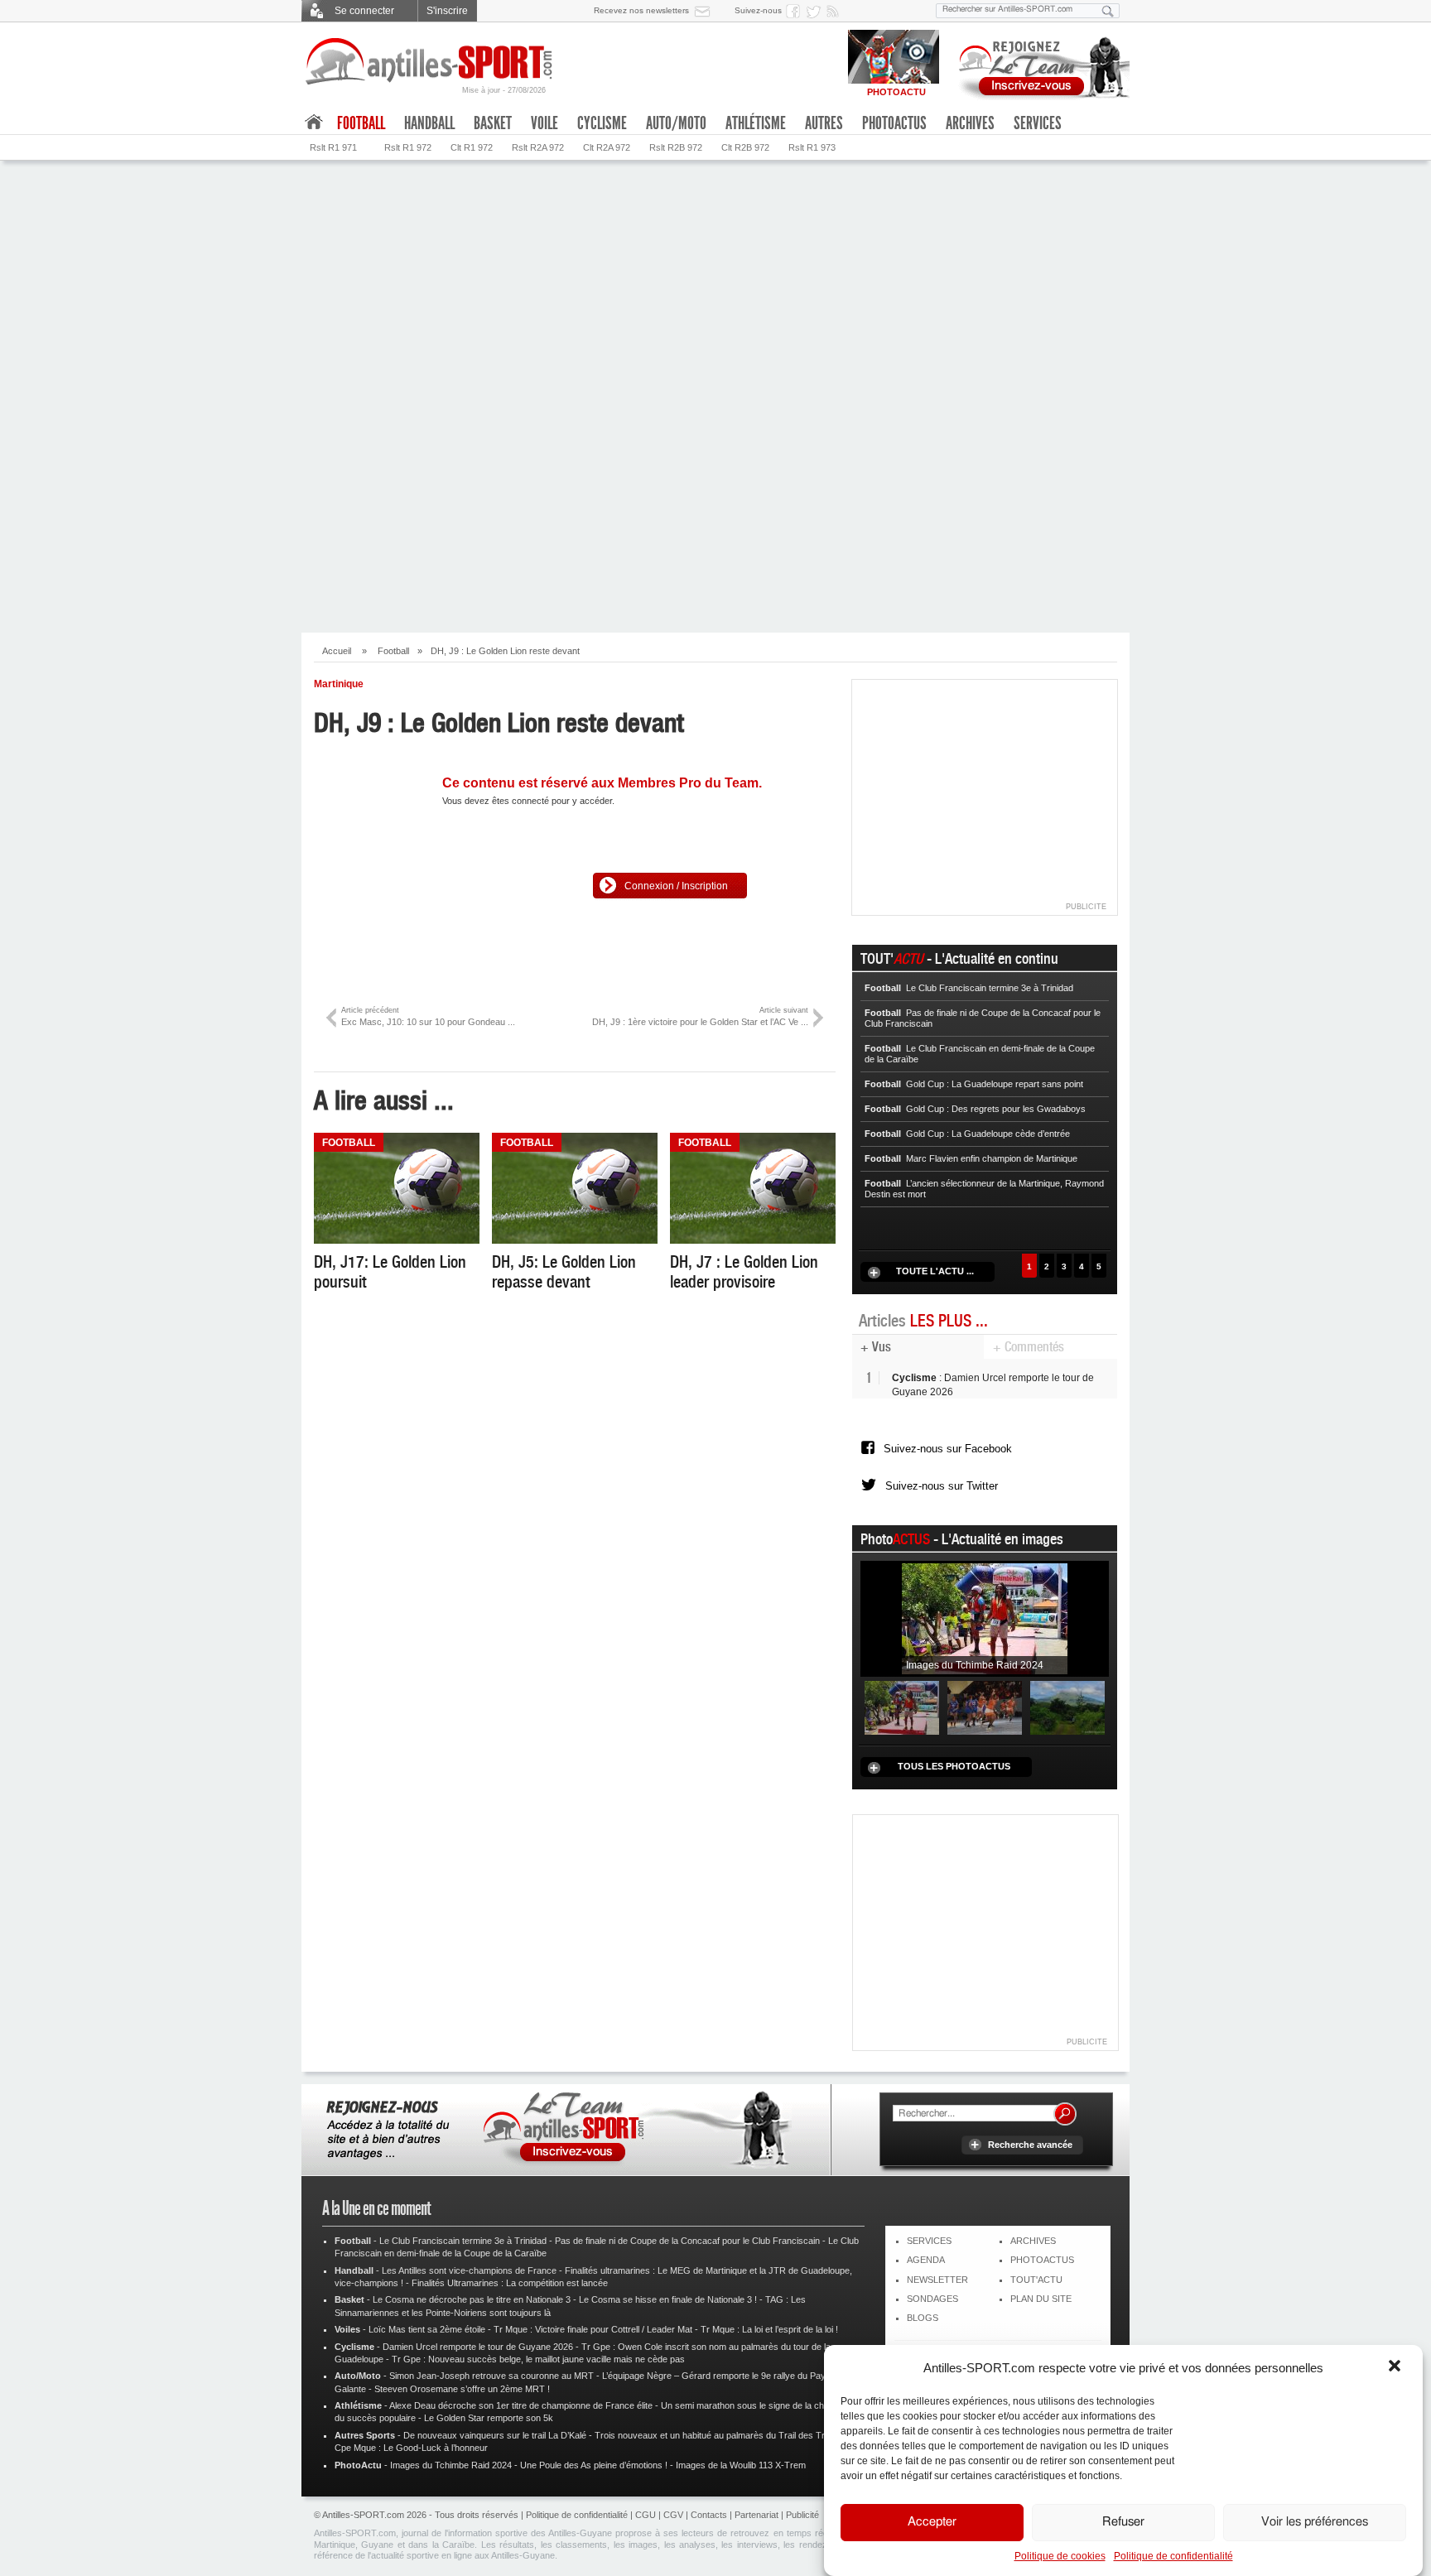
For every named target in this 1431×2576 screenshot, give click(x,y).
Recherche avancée (1030, 2145)
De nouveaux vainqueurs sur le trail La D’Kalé (495, 2435)
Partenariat (756, 2515)
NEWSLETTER (937, 2280)
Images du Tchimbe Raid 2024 (451, 2465)
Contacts (709, 2515)
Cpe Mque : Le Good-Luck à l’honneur (411, 2448)
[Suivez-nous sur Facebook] (796, 11)
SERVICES (929, 2241)
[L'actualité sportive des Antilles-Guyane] (430, 62)
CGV (673, 2515)
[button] (1396, 2367)
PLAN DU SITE (1041, 2299)
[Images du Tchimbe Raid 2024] (985, 1619)
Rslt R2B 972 (676, 147)
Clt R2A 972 (607, 147)
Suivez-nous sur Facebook (948, 1449)
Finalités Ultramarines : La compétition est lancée (510, 2283)
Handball (429, 123)
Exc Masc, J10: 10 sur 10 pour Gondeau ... (428, 1016)
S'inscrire (447, 11)
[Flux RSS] (836, 11)
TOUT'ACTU (1036, 2280)
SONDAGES (932, 2299)
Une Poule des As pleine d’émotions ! (594, 2465)
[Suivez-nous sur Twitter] (816, 11)
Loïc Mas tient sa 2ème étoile (427, 2329)
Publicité (802, 2515)
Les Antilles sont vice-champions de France (469, 2270)
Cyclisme (602, 123)
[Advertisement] (715, 285)
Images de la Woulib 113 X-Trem (741, 2465)
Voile (544, 123)
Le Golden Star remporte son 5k (489, 2418)
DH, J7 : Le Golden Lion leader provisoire (744, 1272)
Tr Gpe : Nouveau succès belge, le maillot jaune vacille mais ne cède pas (538, 2359)
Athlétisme (756, 123)
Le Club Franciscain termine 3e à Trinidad (463, 2241)
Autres (824, 123)
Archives (970, 123)
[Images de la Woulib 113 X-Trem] (1067, 1707)
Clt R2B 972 (745, 147)
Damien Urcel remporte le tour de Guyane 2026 (478, 2347)
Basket (493, 123)
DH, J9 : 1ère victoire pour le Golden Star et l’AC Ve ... (700, 1016)
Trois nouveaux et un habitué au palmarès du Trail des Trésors (721, 2435)
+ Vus (876, 1347)
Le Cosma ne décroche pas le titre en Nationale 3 (472, 2299)
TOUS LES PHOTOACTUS (954, 1766)
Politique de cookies (1060, 2556)
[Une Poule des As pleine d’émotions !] (985, 1707)
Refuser (1123, 2523)
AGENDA (926, 2260)
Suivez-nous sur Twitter (942, 1486)
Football (393, 651)
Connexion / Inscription (676, 886)
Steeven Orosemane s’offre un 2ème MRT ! (462, 2389)
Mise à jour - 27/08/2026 (504, 90)
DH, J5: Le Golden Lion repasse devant (564, 1272)
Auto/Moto (676, 123)
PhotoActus (894, 123)
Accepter (932, 2523)
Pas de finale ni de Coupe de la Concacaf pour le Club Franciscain (687, 2241)
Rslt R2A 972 (538, 147)
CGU (646, 2515)
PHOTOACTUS (1042, 2260)
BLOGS (923, 2318)
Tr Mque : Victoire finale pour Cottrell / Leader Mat (593, 2329)
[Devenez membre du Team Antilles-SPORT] (1038, 65)
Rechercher (1065, 2114)
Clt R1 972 (472, 147)
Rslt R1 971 (333, 147)
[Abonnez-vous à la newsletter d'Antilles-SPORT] (706, 11)
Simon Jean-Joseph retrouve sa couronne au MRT (491, 2376)
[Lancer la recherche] (1108, 11)
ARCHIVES (1033, 2241)
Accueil (337, 651)
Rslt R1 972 (408, 147)
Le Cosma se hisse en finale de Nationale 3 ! (668, 2299)
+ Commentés (1029, 1347)
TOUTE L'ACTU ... (935, 1271)
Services (1038, 123)
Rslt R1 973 (812, 147)
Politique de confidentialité (1173, 2556)
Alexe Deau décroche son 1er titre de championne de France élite (521, 2405)
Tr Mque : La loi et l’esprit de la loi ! (769, 2329)
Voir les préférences (1315, 2523)
